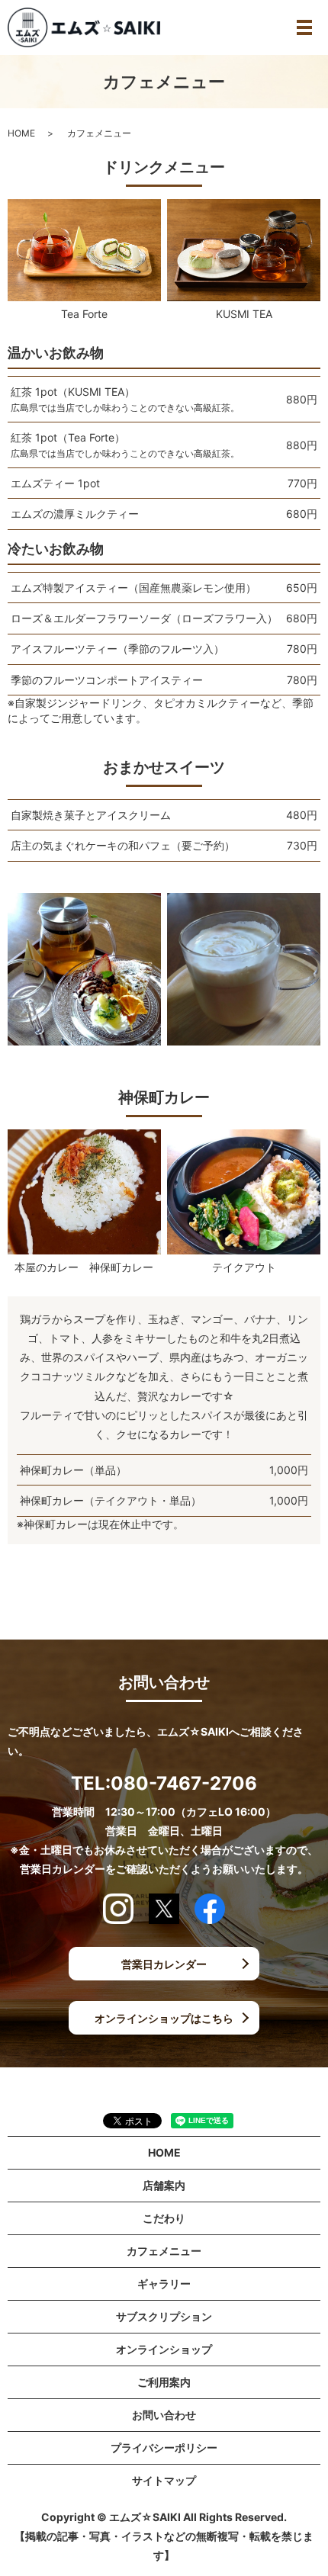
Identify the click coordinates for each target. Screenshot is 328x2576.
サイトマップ (164, 2480)
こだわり (164, 2218)
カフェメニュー (164, 2251)
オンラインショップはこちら (164, 2018)
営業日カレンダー (164, 1964)
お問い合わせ (164, 2415)
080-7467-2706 (184, 1783)
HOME (21, 133)
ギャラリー (164, 2284)
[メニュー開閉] (304, 27)
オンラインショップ (164, 2349)
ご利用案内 (164, 2382)
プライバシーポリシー (164, 2448)
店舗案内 (164, 2185)
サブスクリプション (164, 2316)
